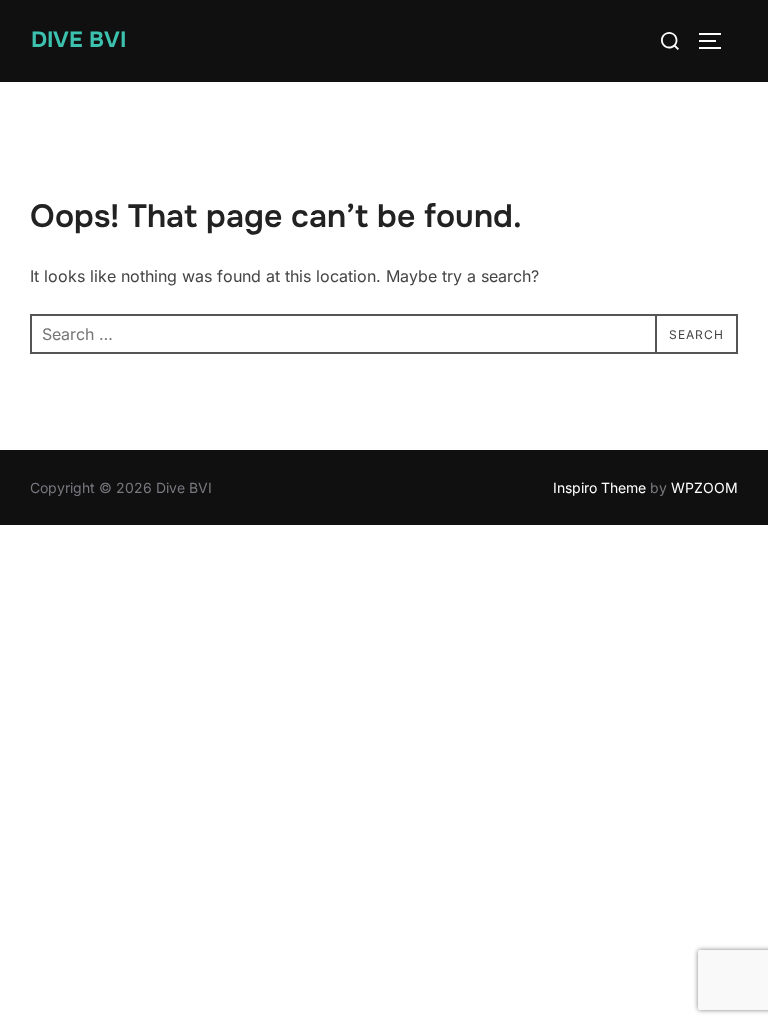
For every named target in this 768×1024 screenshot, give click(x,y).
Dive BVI (78, 40)
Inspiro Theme (599, 487)
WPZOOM (704, 487)
